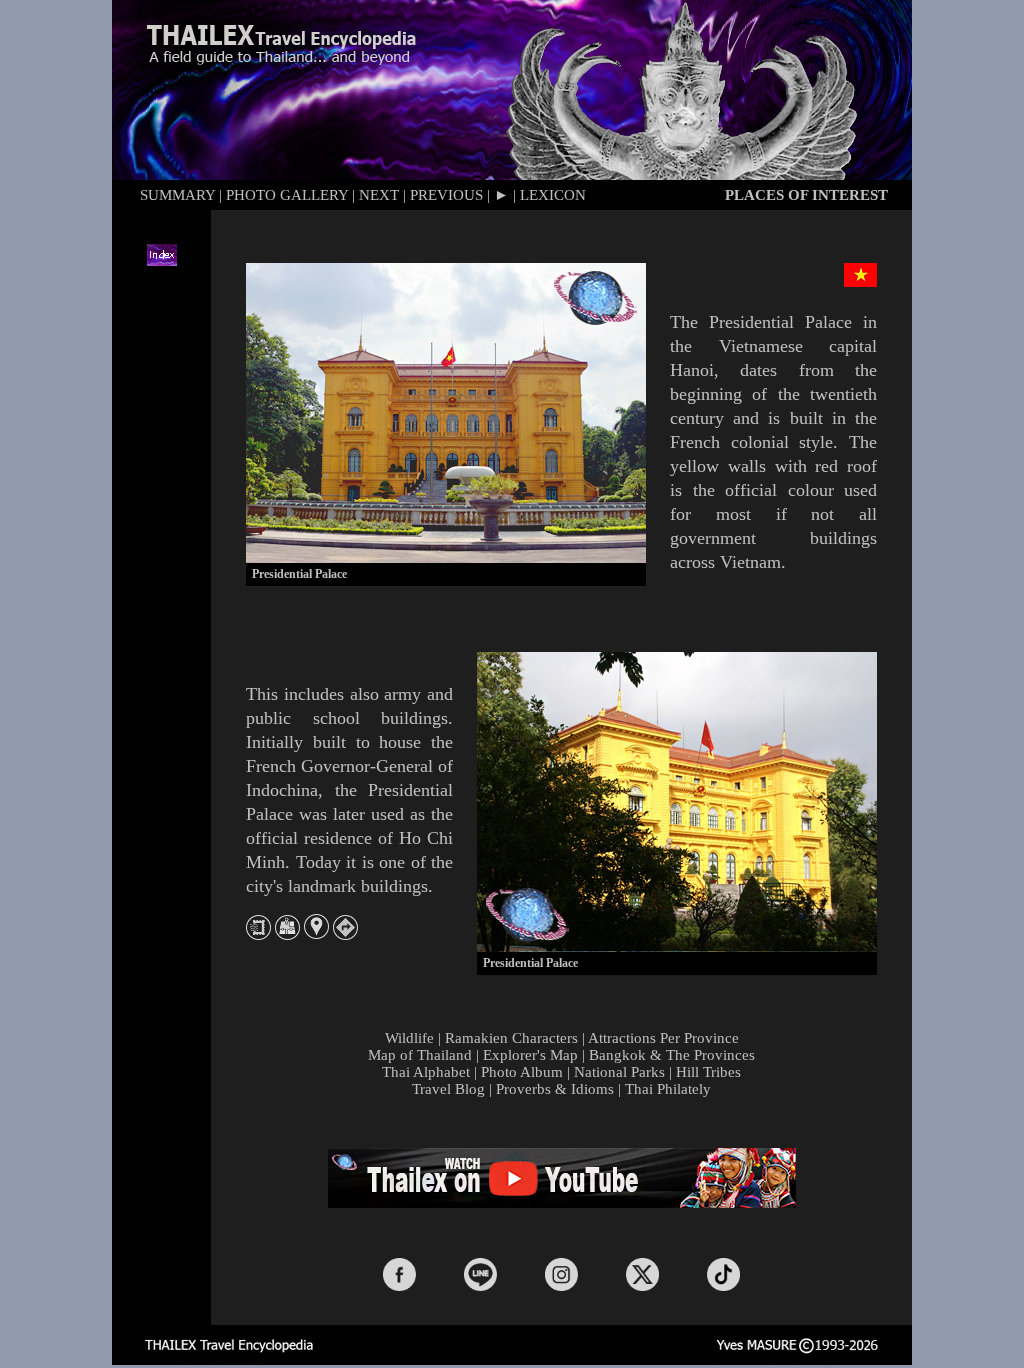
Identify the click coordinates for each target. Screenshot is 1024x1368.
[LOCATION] (316, 933)
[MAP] (287, 934)
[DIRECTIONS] (345, 934)
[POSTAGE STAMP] (258, 934)
